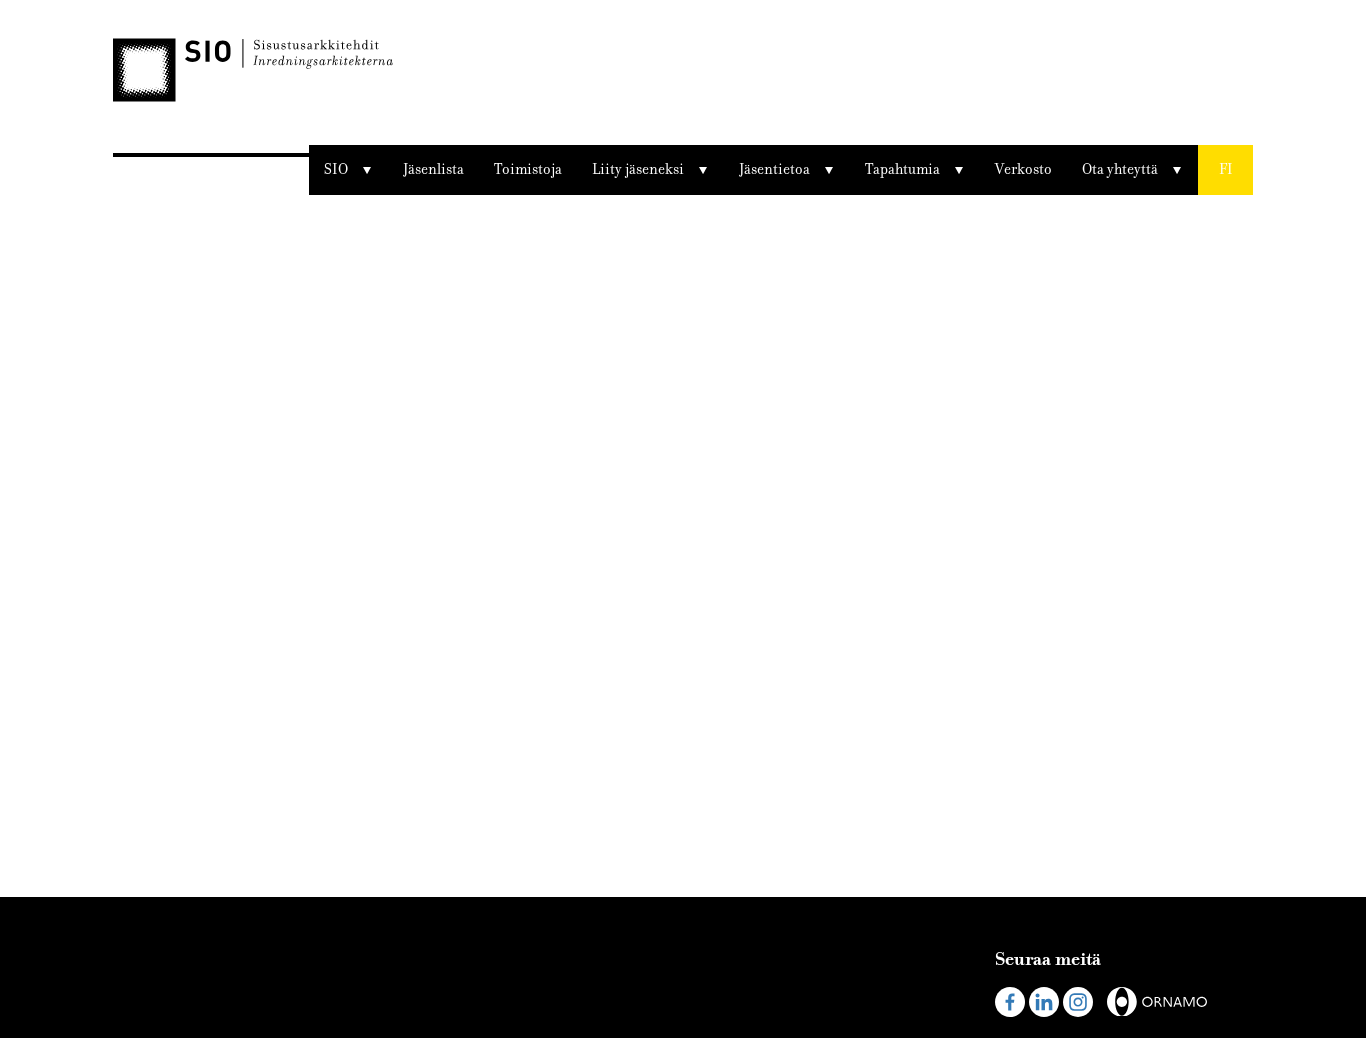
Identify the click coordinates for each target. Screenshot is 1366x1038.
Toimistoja (528, 169)
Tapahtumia (902, 169)
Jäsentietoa (774, 169)
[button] (1225, 170)
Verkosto (1023, 169)
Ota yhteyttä (1120, 169)
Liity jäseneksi (638, 169)
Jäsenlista (433, 169)
